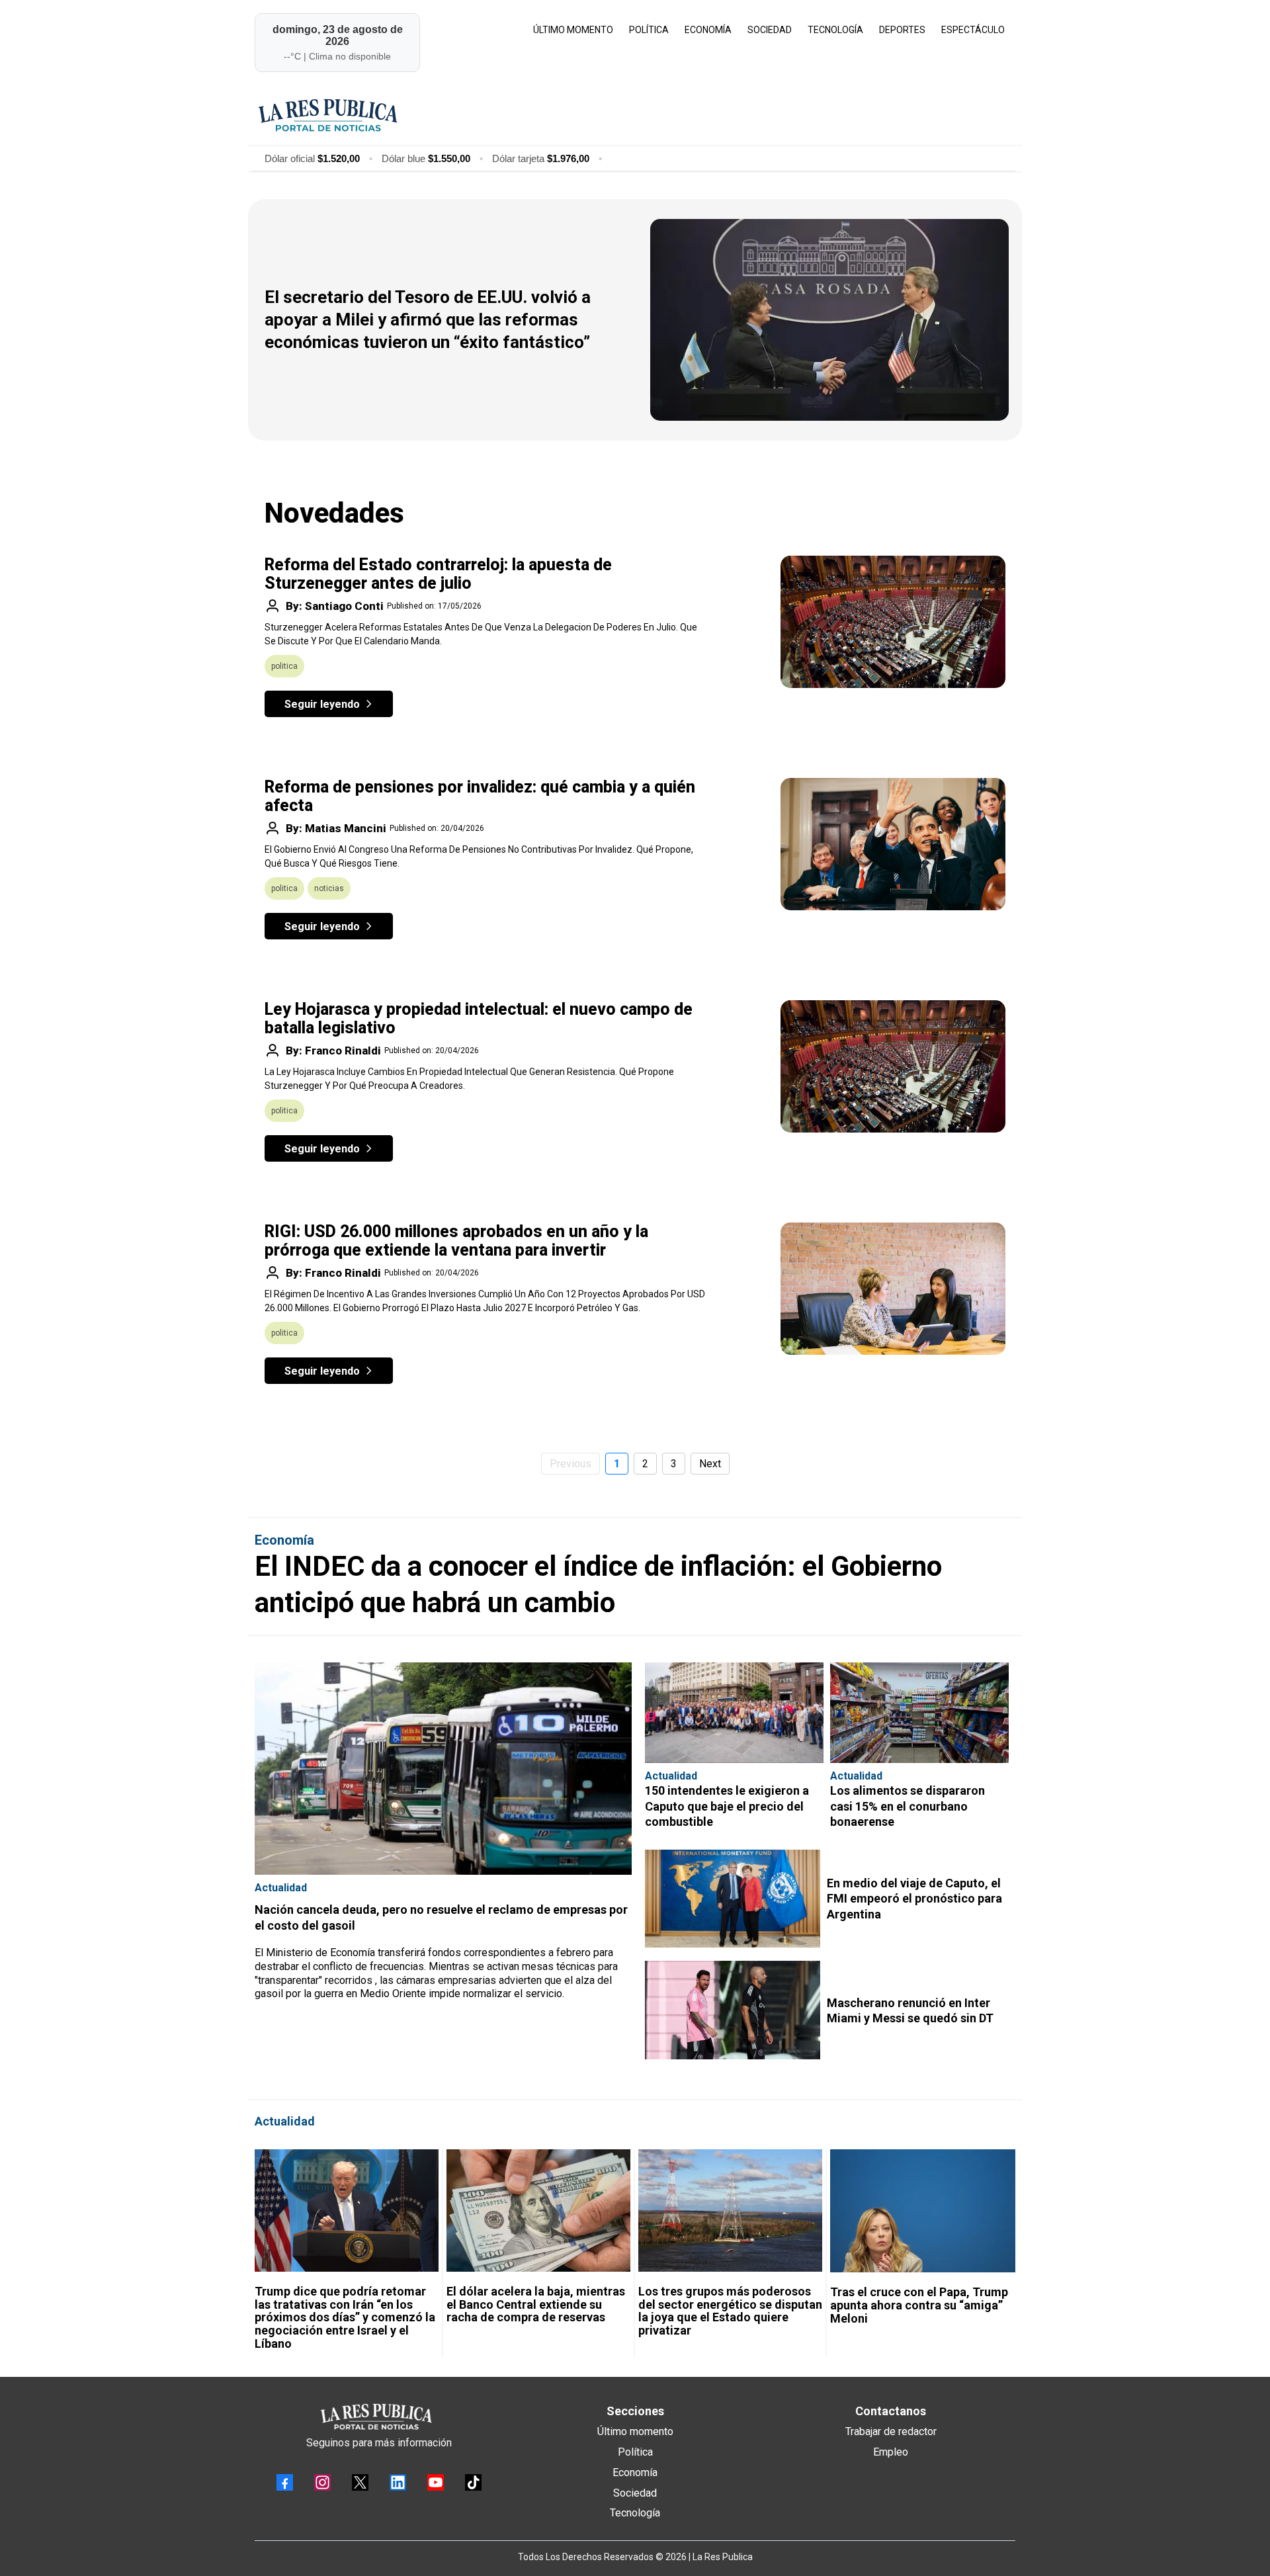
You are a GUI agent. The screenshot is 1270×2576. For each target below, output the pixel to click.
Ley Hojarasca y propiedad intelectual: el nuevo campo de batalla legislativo (479, 1018)
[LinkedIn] (398, 2482)
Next (710, 1464)
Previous (571, 1464)
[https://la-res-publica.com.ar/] (633, 115)
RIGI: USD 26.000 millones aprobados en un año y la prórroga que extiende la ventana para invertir (456, 1241)
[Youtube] (436, 2482)
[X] (360, 2482)
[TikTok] (473, 2482)
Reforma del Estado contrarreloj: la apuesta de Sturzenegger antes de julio (438, 574)
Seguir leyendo (322, 704)
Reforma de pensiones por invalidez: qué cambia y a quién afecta (480, 796)
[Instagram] (322, 2482)
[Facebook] (285, 2482)
